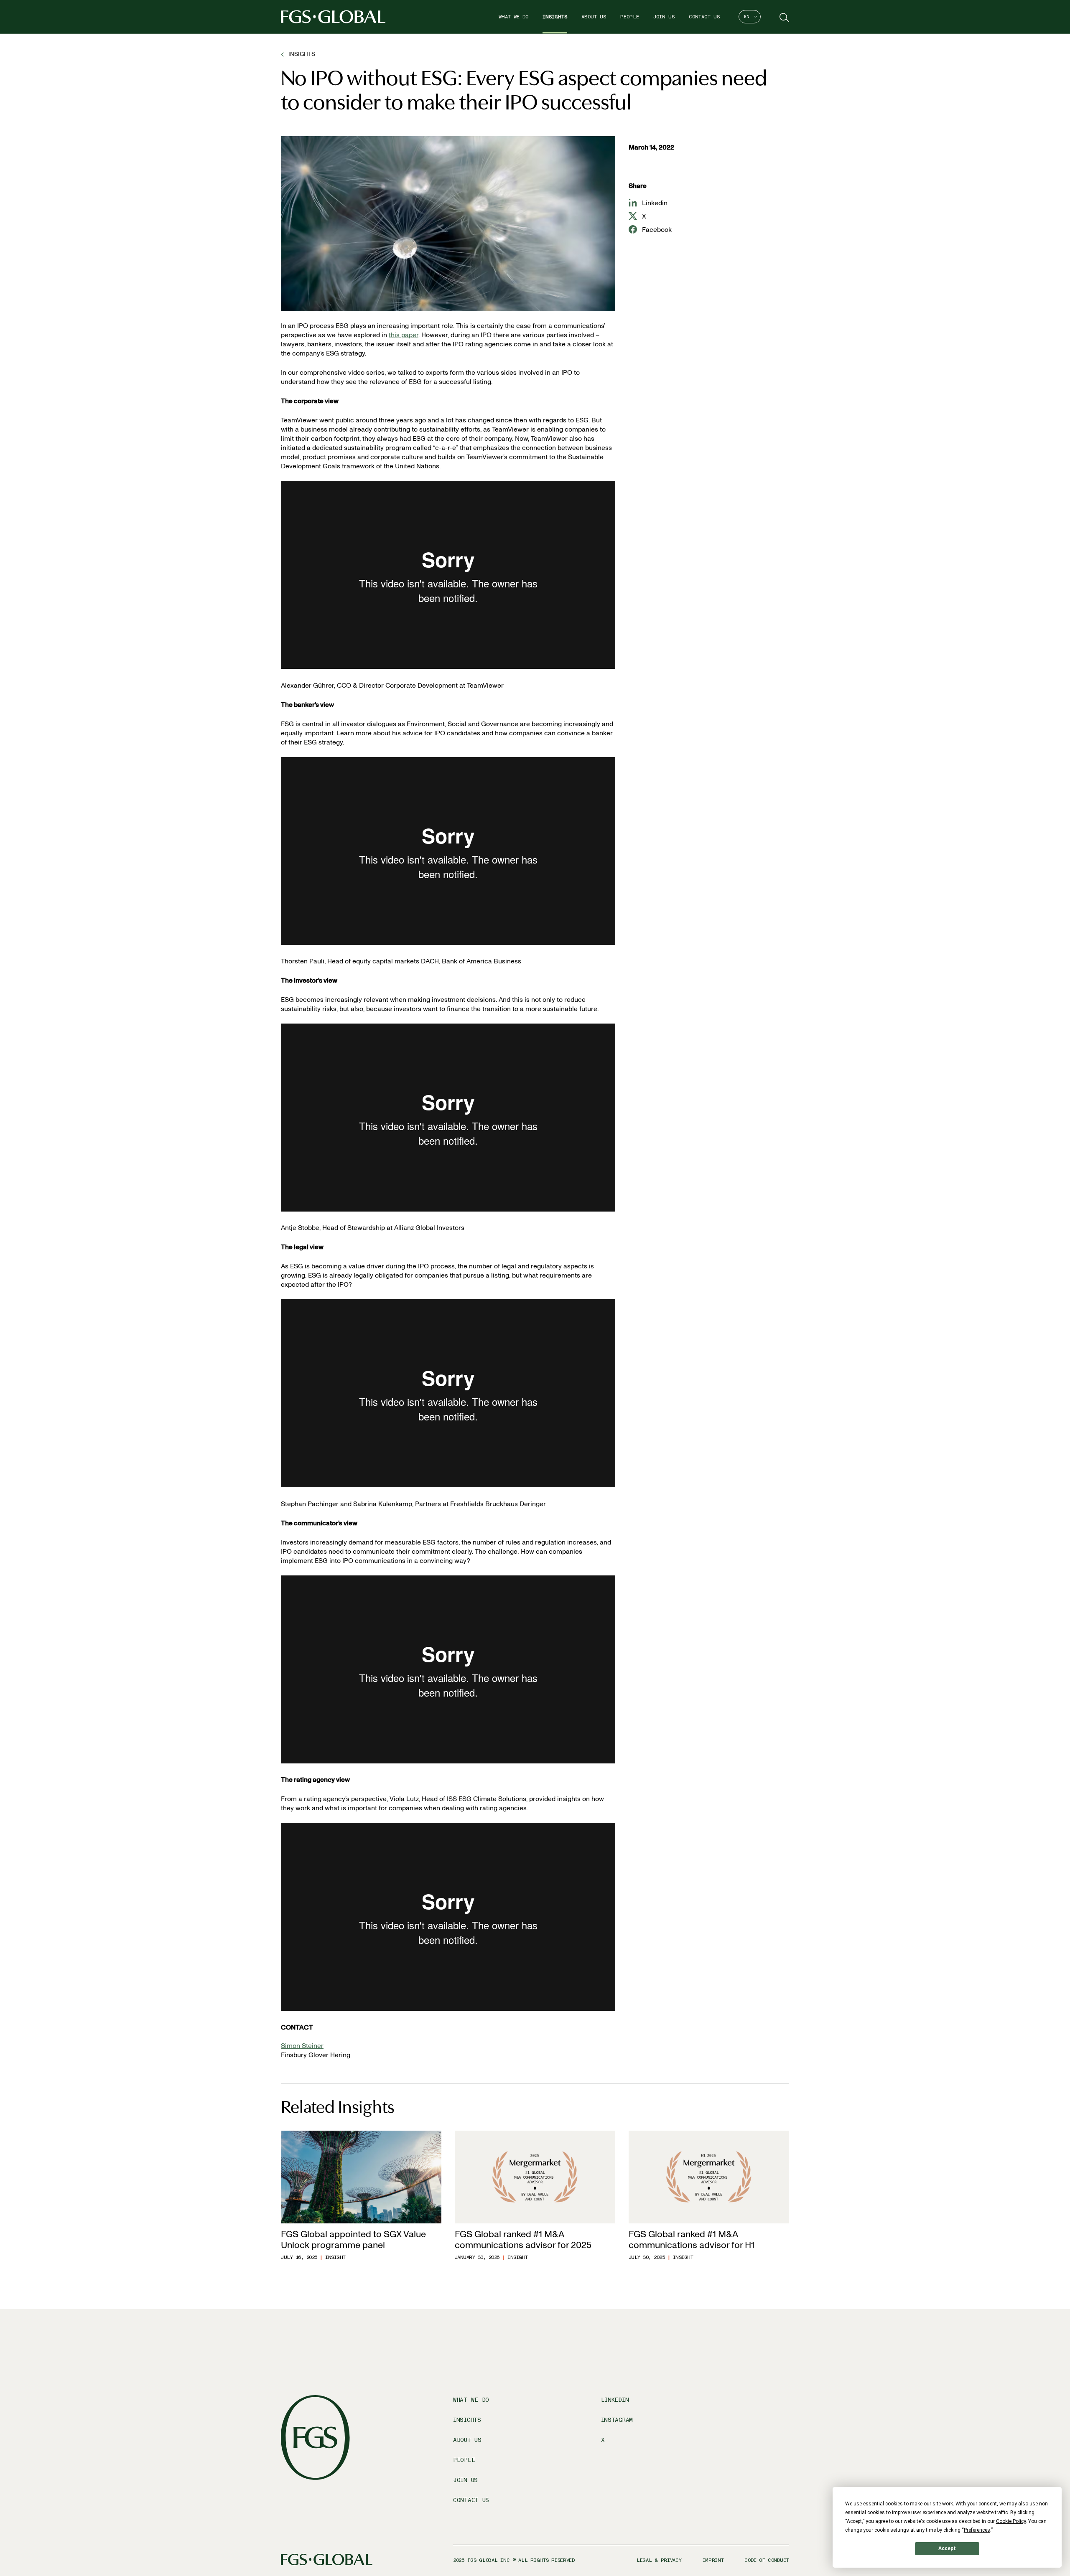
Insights (555, 17)
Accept (947, 2548)
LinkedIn (615, 2400)
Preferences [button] (977, 2530)
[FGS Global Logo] (333, 17)
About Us (594, 17)
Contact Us (704, 17)
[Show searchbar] (783, 17)
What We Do (513, 17)
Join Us (664, 17)
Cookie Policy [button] (1011, 2521)
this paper (404, 335)
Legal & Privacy (659, 2560)
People (630, 17)
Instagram (617, 2420)
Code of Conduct (767, 2560)
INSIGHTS (302, 54)
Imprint (713, 2560)
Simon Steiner (302, 2046)
